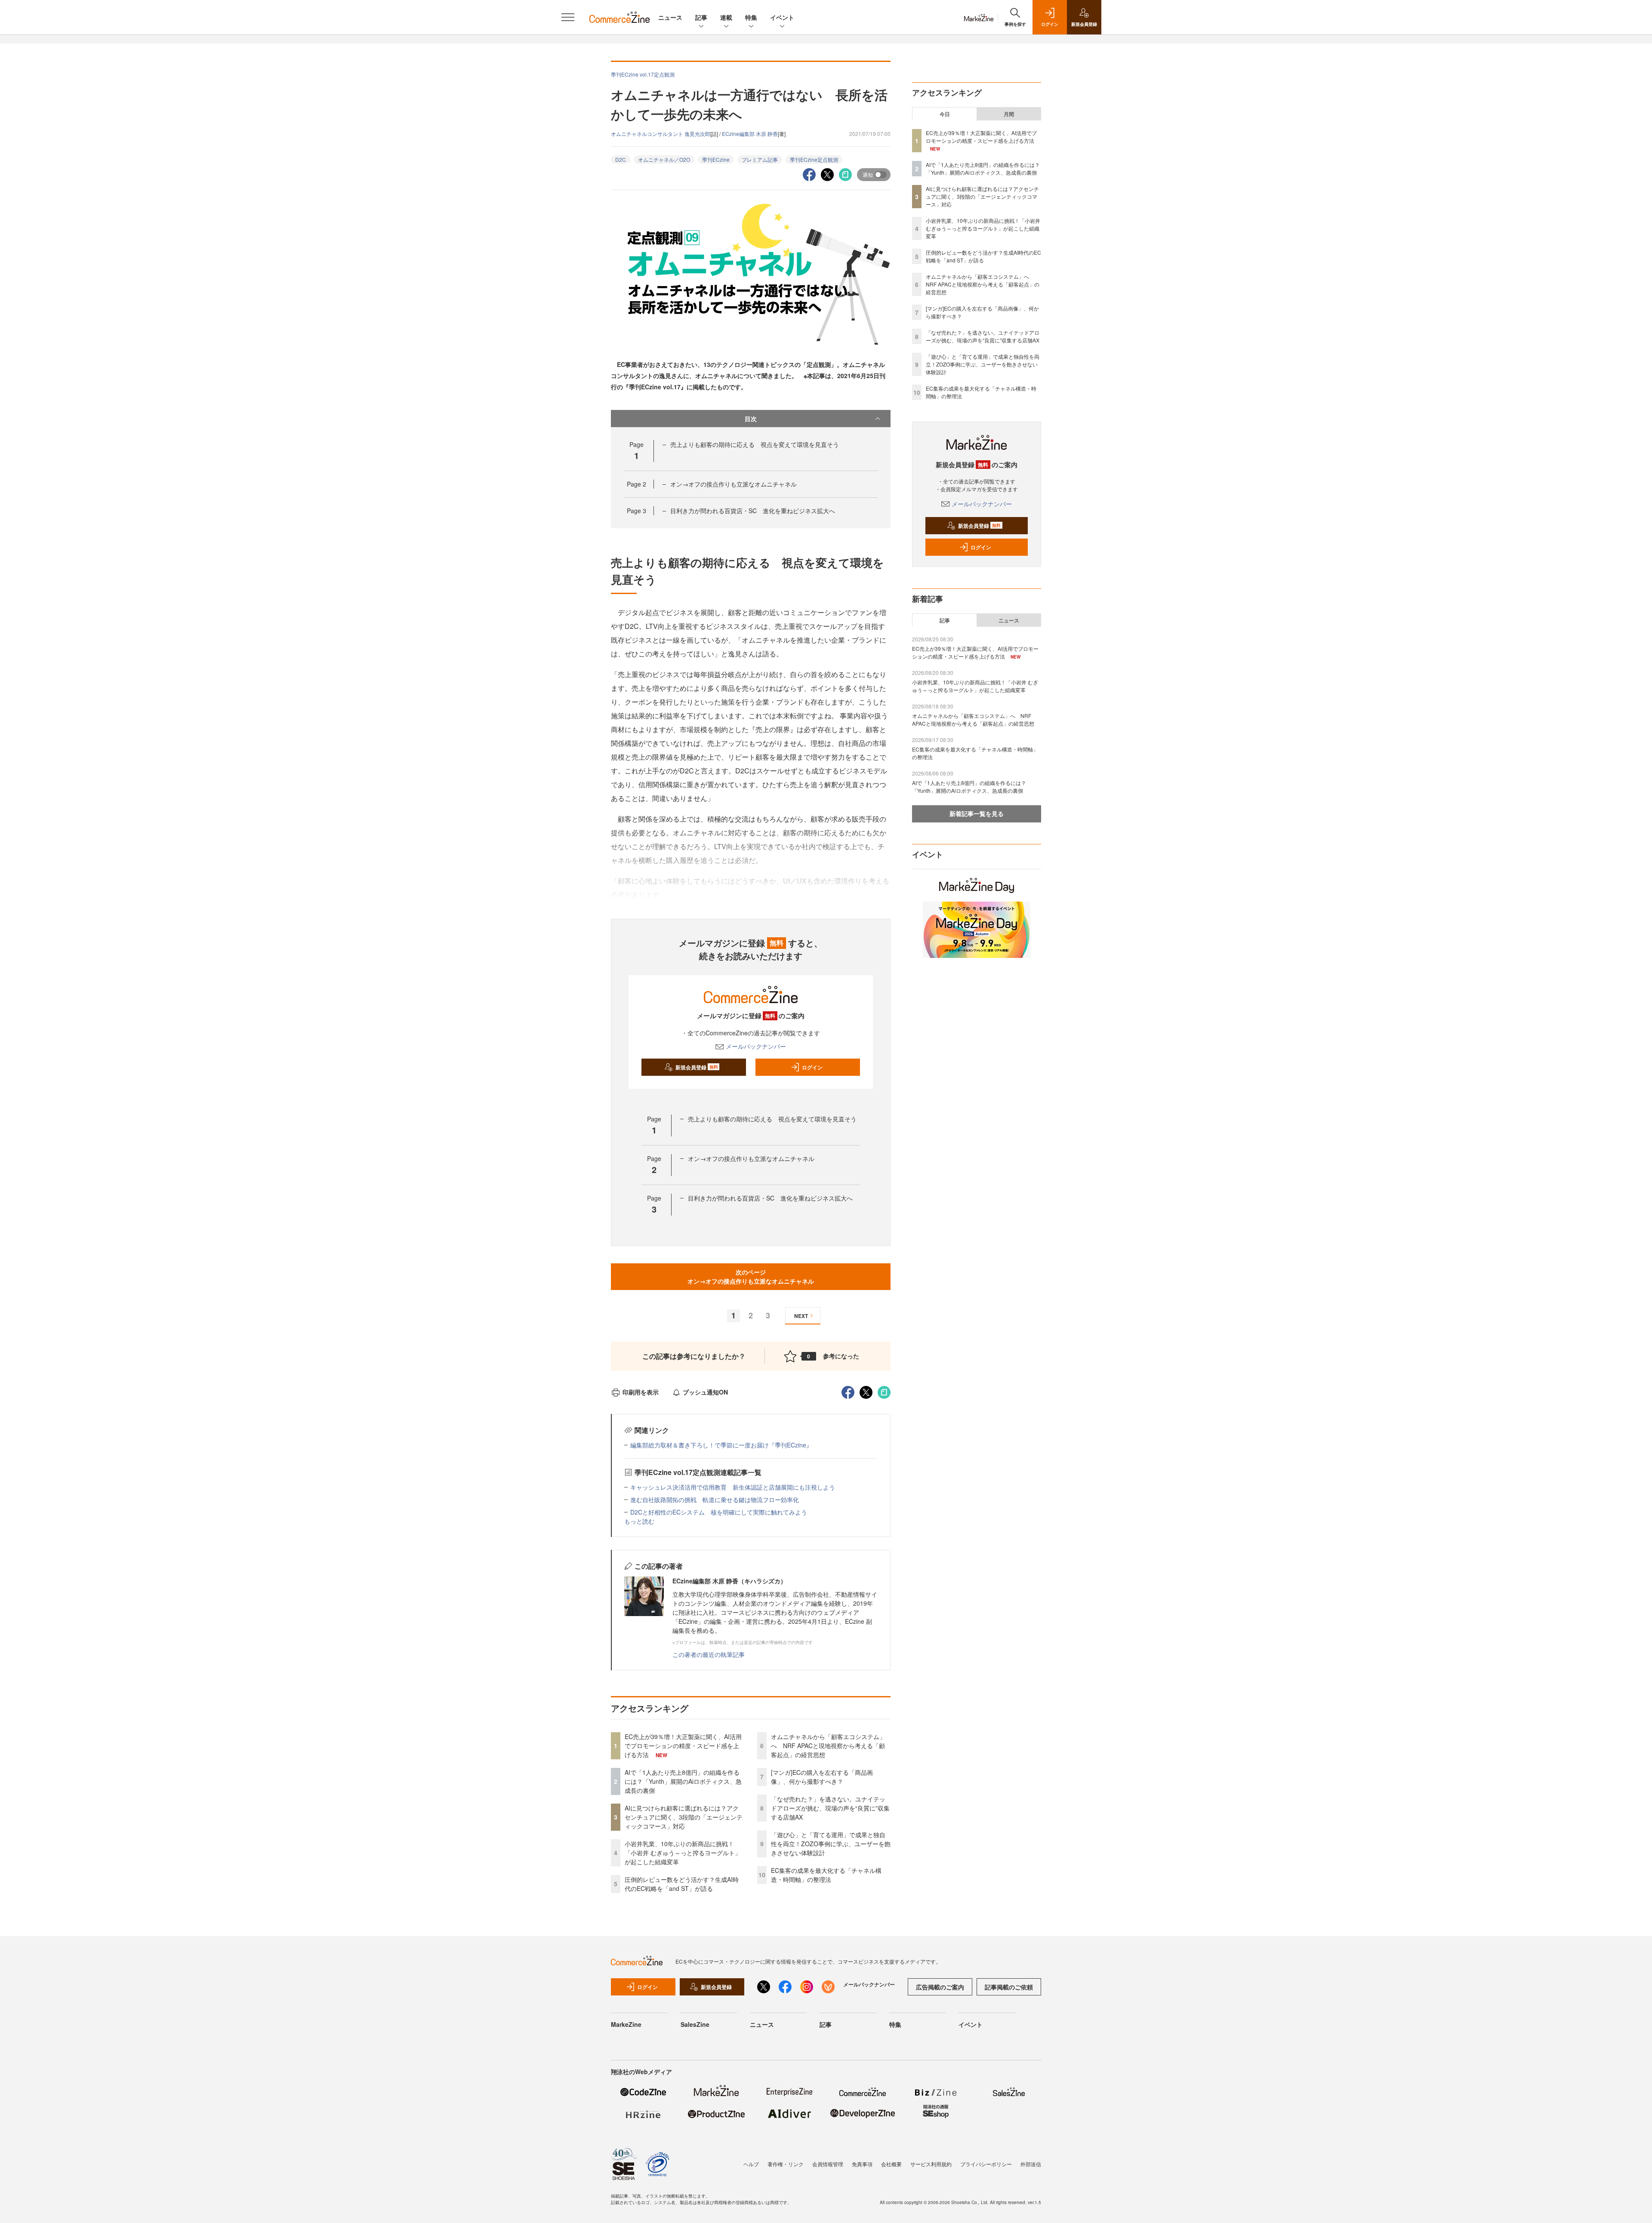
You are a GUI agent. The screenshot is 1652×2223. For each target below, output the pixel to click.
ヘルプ (751, 2164)
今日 (945, 114)
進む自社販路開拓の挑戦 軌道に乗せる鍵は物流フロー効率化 (715, 1499)
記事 (701, 17)
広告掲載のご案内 (940, 1987)
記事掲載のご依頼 (1009, 1987)
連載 (726, 17)
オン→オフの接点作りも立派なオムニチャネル (734, 484)
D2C (621, 159)
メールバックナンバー (756, 1046)
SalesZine (695, 2024)
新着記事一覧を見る (977, 813)
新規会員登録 (697, 1067)
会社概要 (891, 2164)
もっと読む (639, 1521)
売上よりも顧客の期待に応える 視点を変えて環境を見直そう (755, 444)
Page (636, 484)
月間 (1009, 114)
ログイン (812, 1067)
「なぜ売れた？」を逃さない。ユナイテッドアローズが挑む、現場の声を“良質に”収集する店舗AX (830, 1808)
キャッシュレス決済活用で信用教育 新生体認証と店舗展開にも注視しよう (733, 1487)
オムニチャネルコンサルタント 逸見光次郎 (661, 134)
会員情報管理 (828, 2164)
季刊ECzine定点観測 (814, 159)
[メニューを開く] (568, 17)
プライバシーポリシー (986, 2164)
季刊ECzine (716, 159)
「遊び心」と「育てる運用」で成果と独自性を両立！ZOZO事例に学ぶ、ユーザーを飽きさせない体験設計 (831, 1844)
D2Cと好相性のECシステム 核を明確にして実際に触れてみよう (719, 1512)
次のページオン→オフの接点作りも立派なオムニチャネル (751, 1276)
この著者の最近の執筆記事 (709, 1654)
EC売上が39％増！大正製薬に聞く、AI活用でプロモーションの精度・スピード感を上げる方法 (683, 1746)
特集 (751, 17)
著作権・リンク (786, 2164)
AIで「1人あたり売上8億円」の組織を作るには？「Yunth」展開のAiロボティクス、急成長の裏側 (683, 1781)
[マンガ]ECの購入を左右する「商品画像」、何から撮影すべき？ (822, 1777)
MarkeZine (626, 2024)
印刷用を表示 (641, 1392)
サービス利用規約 (931, 2164)
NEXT (801, 1316)
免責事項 (862, 2164)
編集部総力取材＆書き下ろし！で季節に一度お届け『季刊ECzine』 (721, 1445)
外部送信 (1031, 2164)
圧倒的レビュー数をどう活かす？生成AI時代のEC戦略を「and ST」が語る (682, 1884)
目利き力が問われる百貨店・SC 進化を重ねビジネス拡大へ (753, 511)
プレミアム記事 (760, 159)
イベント (782, 17)
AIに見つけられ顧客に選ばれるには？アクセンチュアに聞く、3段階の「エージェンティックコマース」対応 (684, 1817)
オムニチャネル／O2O (664, 159)
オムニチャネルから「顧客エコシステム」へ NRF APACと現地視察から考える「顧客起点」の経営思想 (828, 1746)
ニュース (670, 17)
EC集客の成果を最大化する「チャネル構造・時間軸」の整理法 (826, 1875)
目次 (751, 419)
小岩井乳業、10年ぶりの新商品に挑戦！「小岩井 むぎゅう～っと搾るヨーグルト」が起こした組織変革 (683, 1853)
